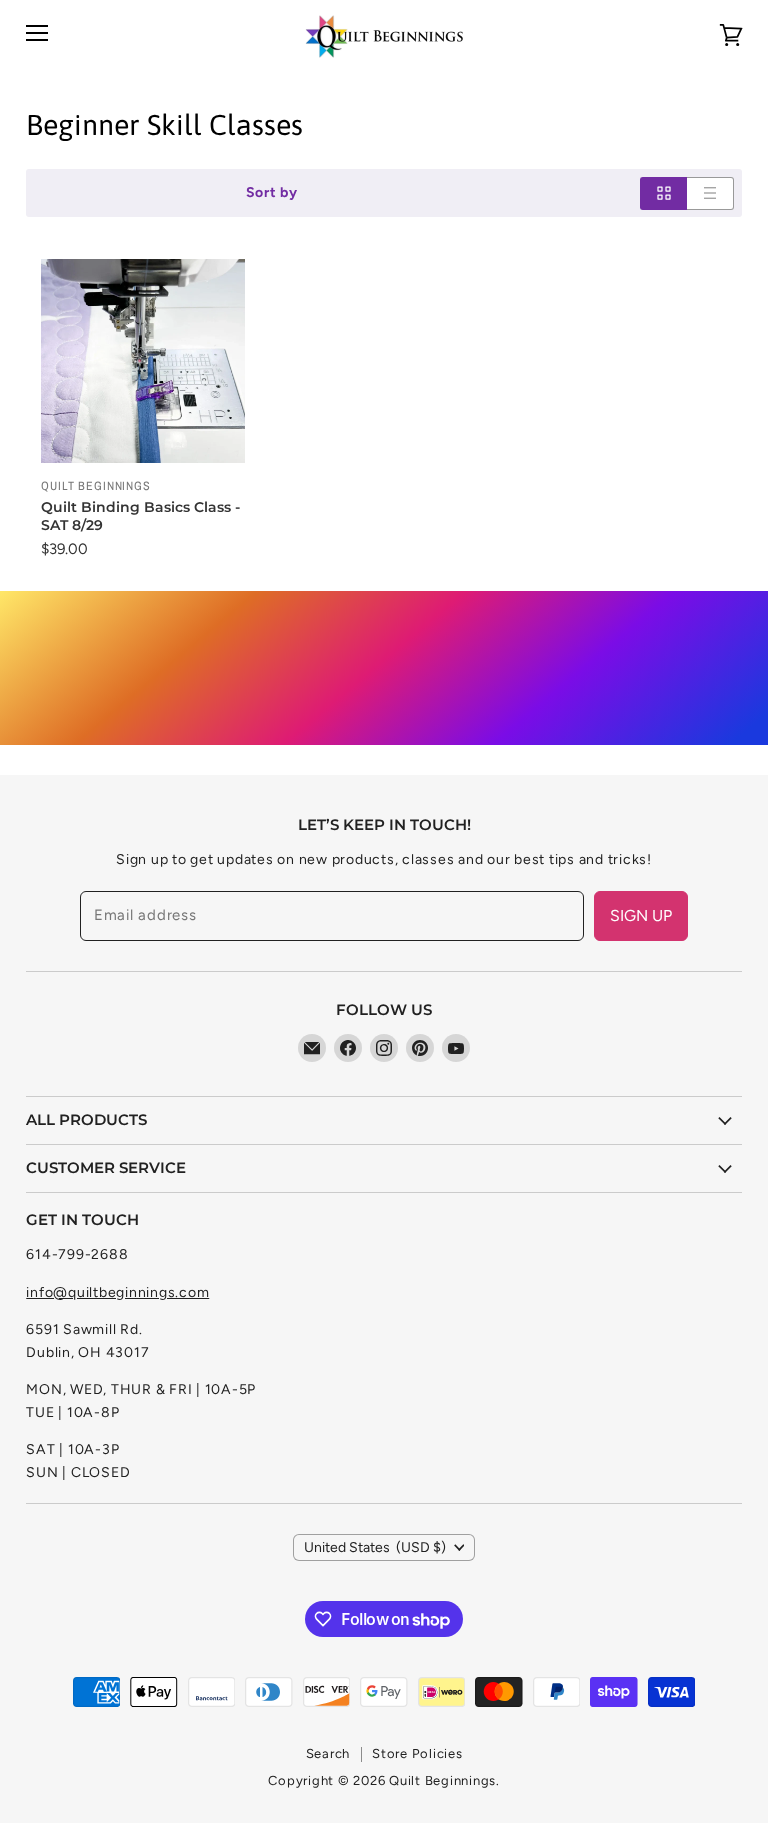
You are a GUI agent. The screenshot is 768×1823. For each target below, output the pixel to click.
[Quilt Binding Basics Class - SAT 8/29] (143, 361)
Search (328, 1753)
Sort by (272, 193)
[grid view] (663, 193)
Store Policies (417, 1753)
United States (375, 1547)
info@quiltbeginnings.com (117, 1292)
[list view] (710, 193)
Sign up (641, 915)
